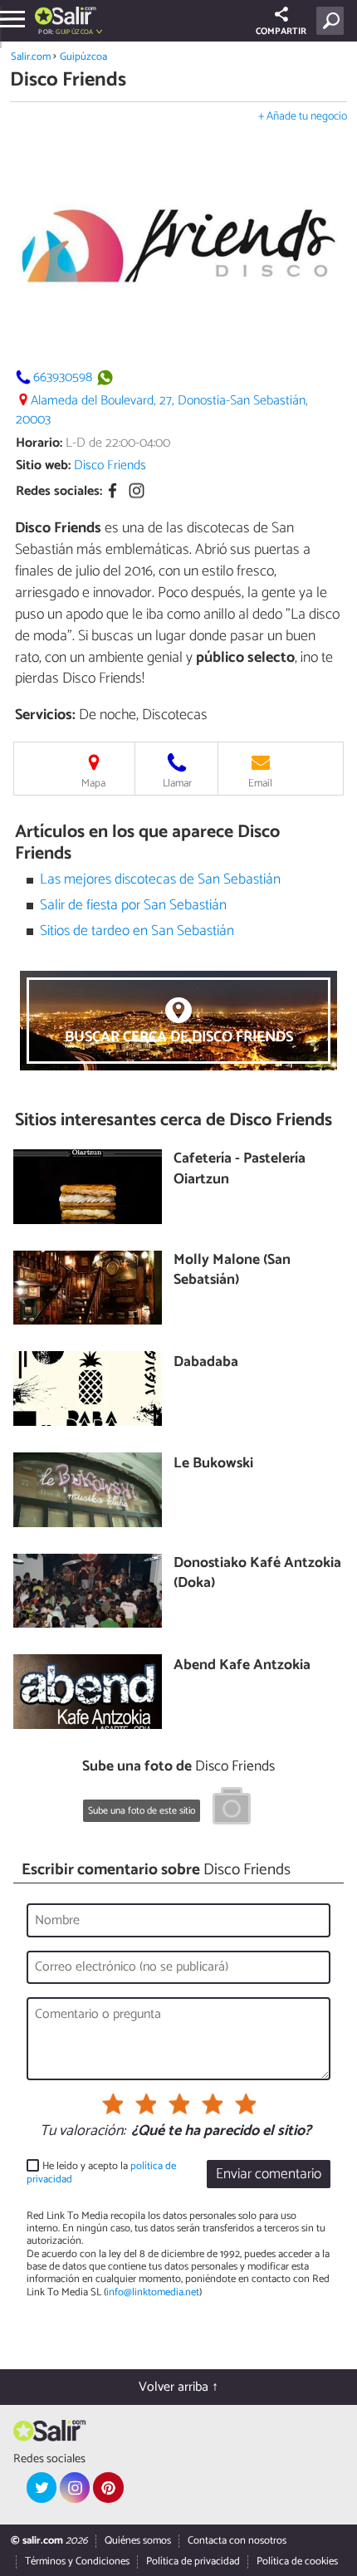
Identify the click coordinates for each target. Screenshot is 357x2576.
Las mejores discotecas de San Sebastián (160, 880)
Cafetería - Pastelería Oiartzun (240, 1170)
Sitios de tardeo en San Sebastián (137, 931)
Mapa (93, 784)
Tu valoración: (83, 2132)
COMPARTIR (281, 32)
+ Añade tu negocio (303, 117)
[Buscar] (333, 21)
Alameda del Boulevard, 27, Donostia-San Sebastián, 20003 (162, 410)
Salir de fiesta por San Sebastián (133, 906)
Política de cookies (297, 2561)
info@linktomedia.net (153, 2292)
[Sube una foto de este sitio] (232, 1809)
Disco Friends (110, 465)
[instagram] (75, 2487)
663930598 (63, 377)
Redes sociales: (59, 491)
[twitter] (42, 2487)
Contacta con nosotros (237, 2541)
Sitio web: (43, 465)
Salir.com (31, 57)
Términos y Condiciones (77, 2561)
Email (260, 784)
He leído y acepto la (101, 2173)
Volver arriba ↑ (178, 2387)
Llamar (177, 784)
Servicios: (45, 715)
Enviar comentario (269, 2174)
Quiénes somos (138, 2541)
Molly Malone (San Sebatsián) (232, 1271)
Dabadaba (206, 1363)
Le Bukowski (213, 1464)
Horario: (39, 443)
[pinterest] (108, 2487)
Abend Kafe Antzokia (242, 1666)
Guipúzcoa (83, 57)
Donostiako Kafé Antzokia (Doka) (257, 1574)
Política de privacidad (193, 2561)
